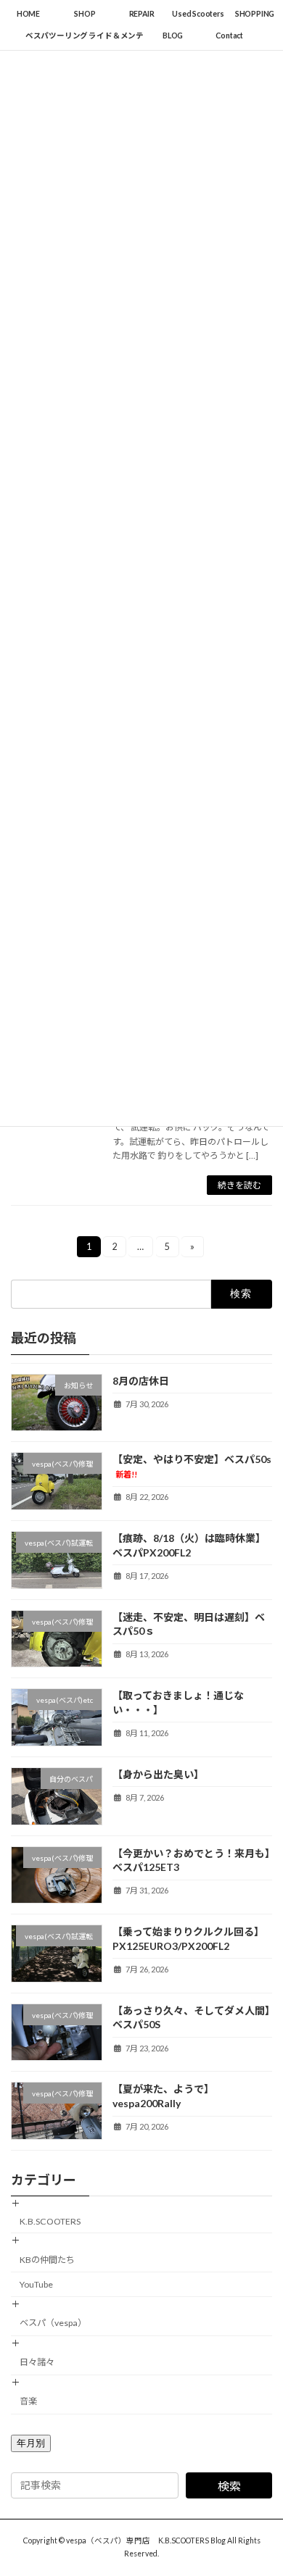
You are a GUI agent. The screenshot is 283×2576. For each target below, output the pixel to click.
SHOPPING (255, 14)
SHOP (85, 14)
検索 (229, 2486)
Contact (229, 36)
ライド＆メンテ (116, 36)
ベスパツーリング (57, 36)
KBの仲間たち (47, 2260)
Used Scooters (198, 14)
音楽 (28, 2401)
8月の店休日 (141, 1381)
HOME (28, 14)
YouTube (36, 2284)
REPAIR (142, 14)
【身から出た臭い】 (158, 1774)
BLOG (173, 36)
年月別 (31, 2443)
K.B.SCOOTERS (50, 2221)
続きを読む (239, 1185)
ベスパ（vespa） (53, 2323)
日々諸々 (37, 2362)
